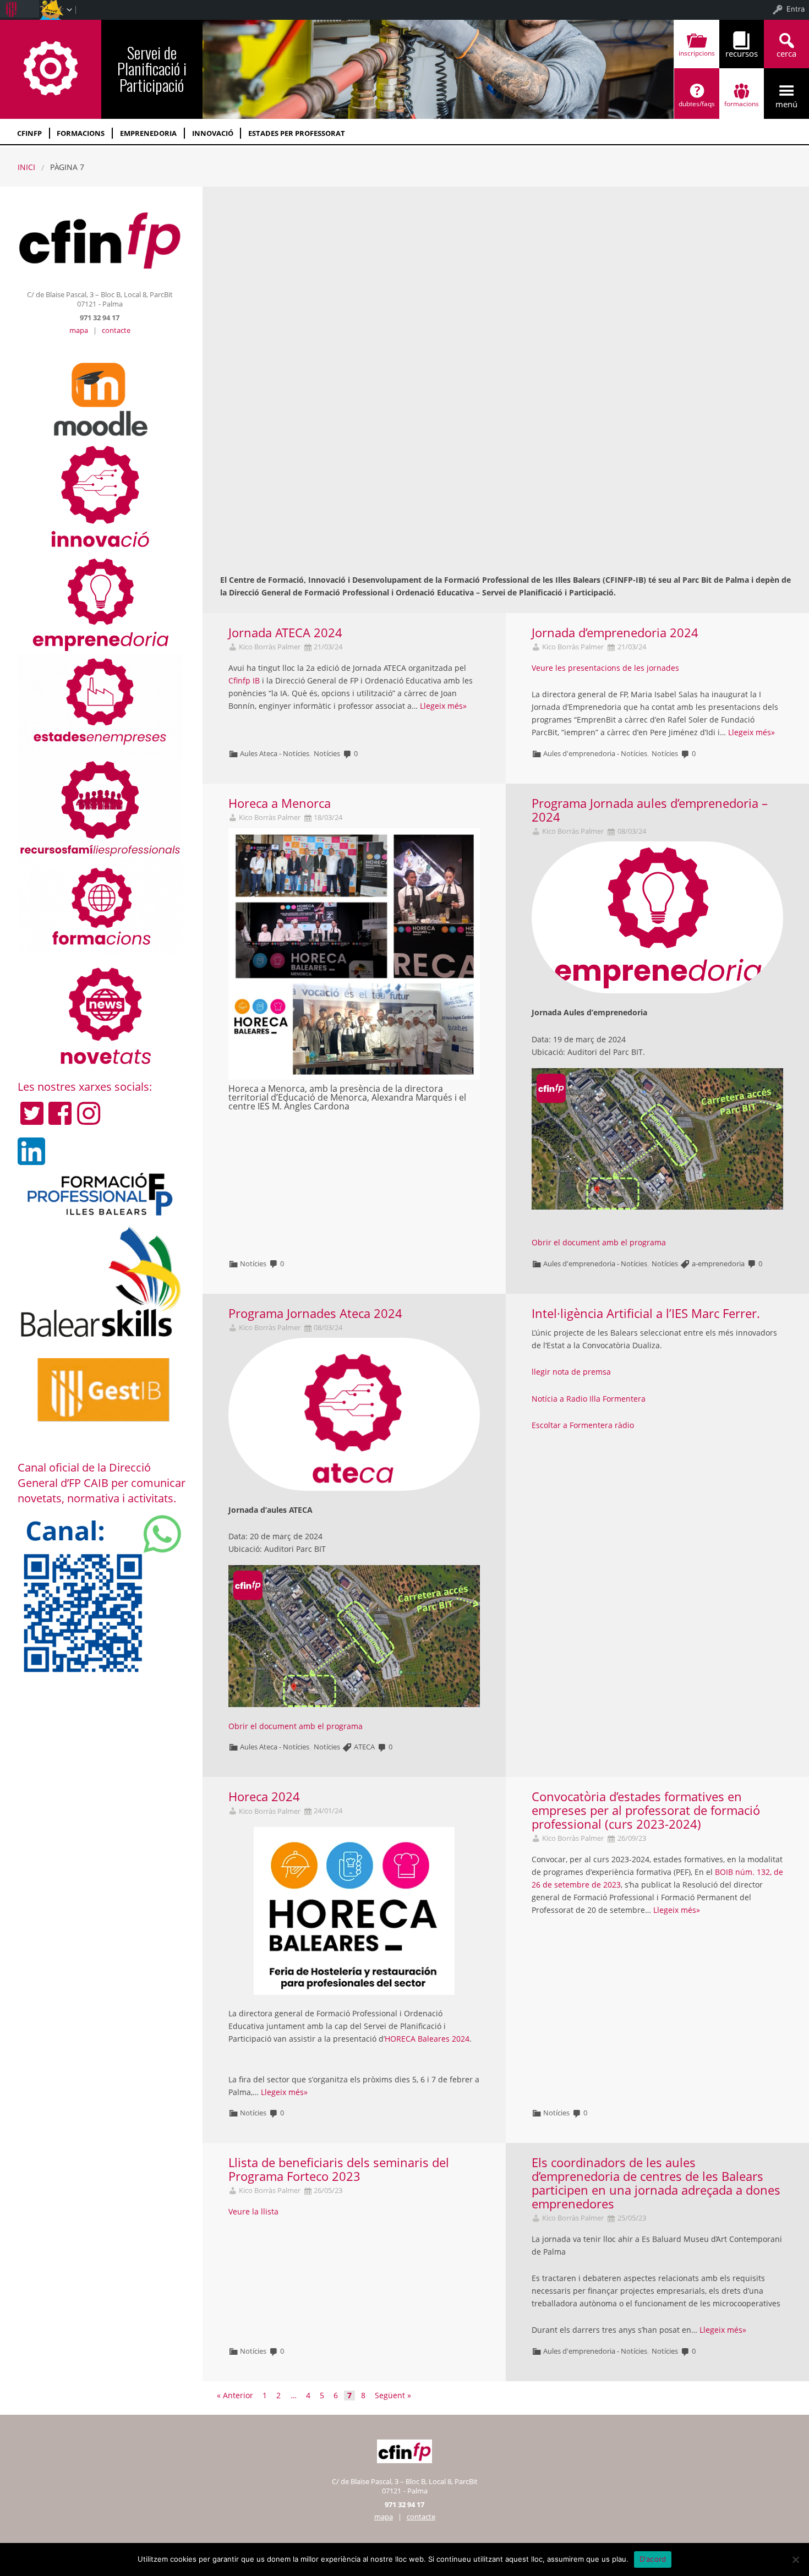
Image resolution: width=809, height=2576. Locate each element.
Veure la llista (253, 2211)
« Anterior (235, 2395)
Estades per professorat (297, 133)
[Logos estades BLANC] (100, 704)
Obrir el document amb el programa (599, 1242)
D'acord (653, 2559)
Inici (26, 167)
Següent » (393, 2395)
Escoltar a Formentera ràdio (583, 1425)
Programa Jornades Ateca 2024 (315, 1313)
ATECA (364, 1747)
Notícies (327, 753)
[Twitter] (32, 1113)
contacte (116, 330)
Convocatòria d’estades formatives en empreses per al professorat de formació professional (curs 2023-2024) (646, 1810)
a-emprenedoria (718, 1264)
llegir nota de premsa (571, 1372)
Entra (796, 9)
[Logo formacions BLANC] (100, 906)
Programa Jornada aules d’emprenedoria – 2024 (650, 810)
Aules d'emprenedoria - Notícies (595, 753)
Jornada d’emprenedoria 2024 (615, 633)
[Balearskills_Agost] (100, 1282)
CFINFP (29, 133)
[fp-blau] (100, 1194)
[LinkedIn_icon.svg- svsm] (31, 1151)
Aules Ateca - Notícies (275, 753)
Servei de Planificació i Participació (152, 68)
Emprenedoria (148, 133)
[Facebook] (60, 1113)
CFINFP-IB (51, 68)
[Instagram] (89, 1113)
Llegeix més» (443, 706)
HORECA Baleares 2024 (427, 2039)
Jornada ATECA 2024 (285, 633)
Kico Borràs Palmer (270, 647)
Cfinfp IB (244, 680)
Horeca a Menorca (280, 803)
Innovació (213, 133)
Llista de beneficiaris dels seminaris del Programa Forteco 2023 (339, 2169)
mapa (79, 330)
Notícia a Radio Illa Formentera (589, 1399)
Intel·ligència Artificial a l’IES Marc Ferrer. (646, 1313)
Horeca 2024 (264, 1796)
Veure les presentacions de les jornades (605, 668)
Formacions (81, 133)
